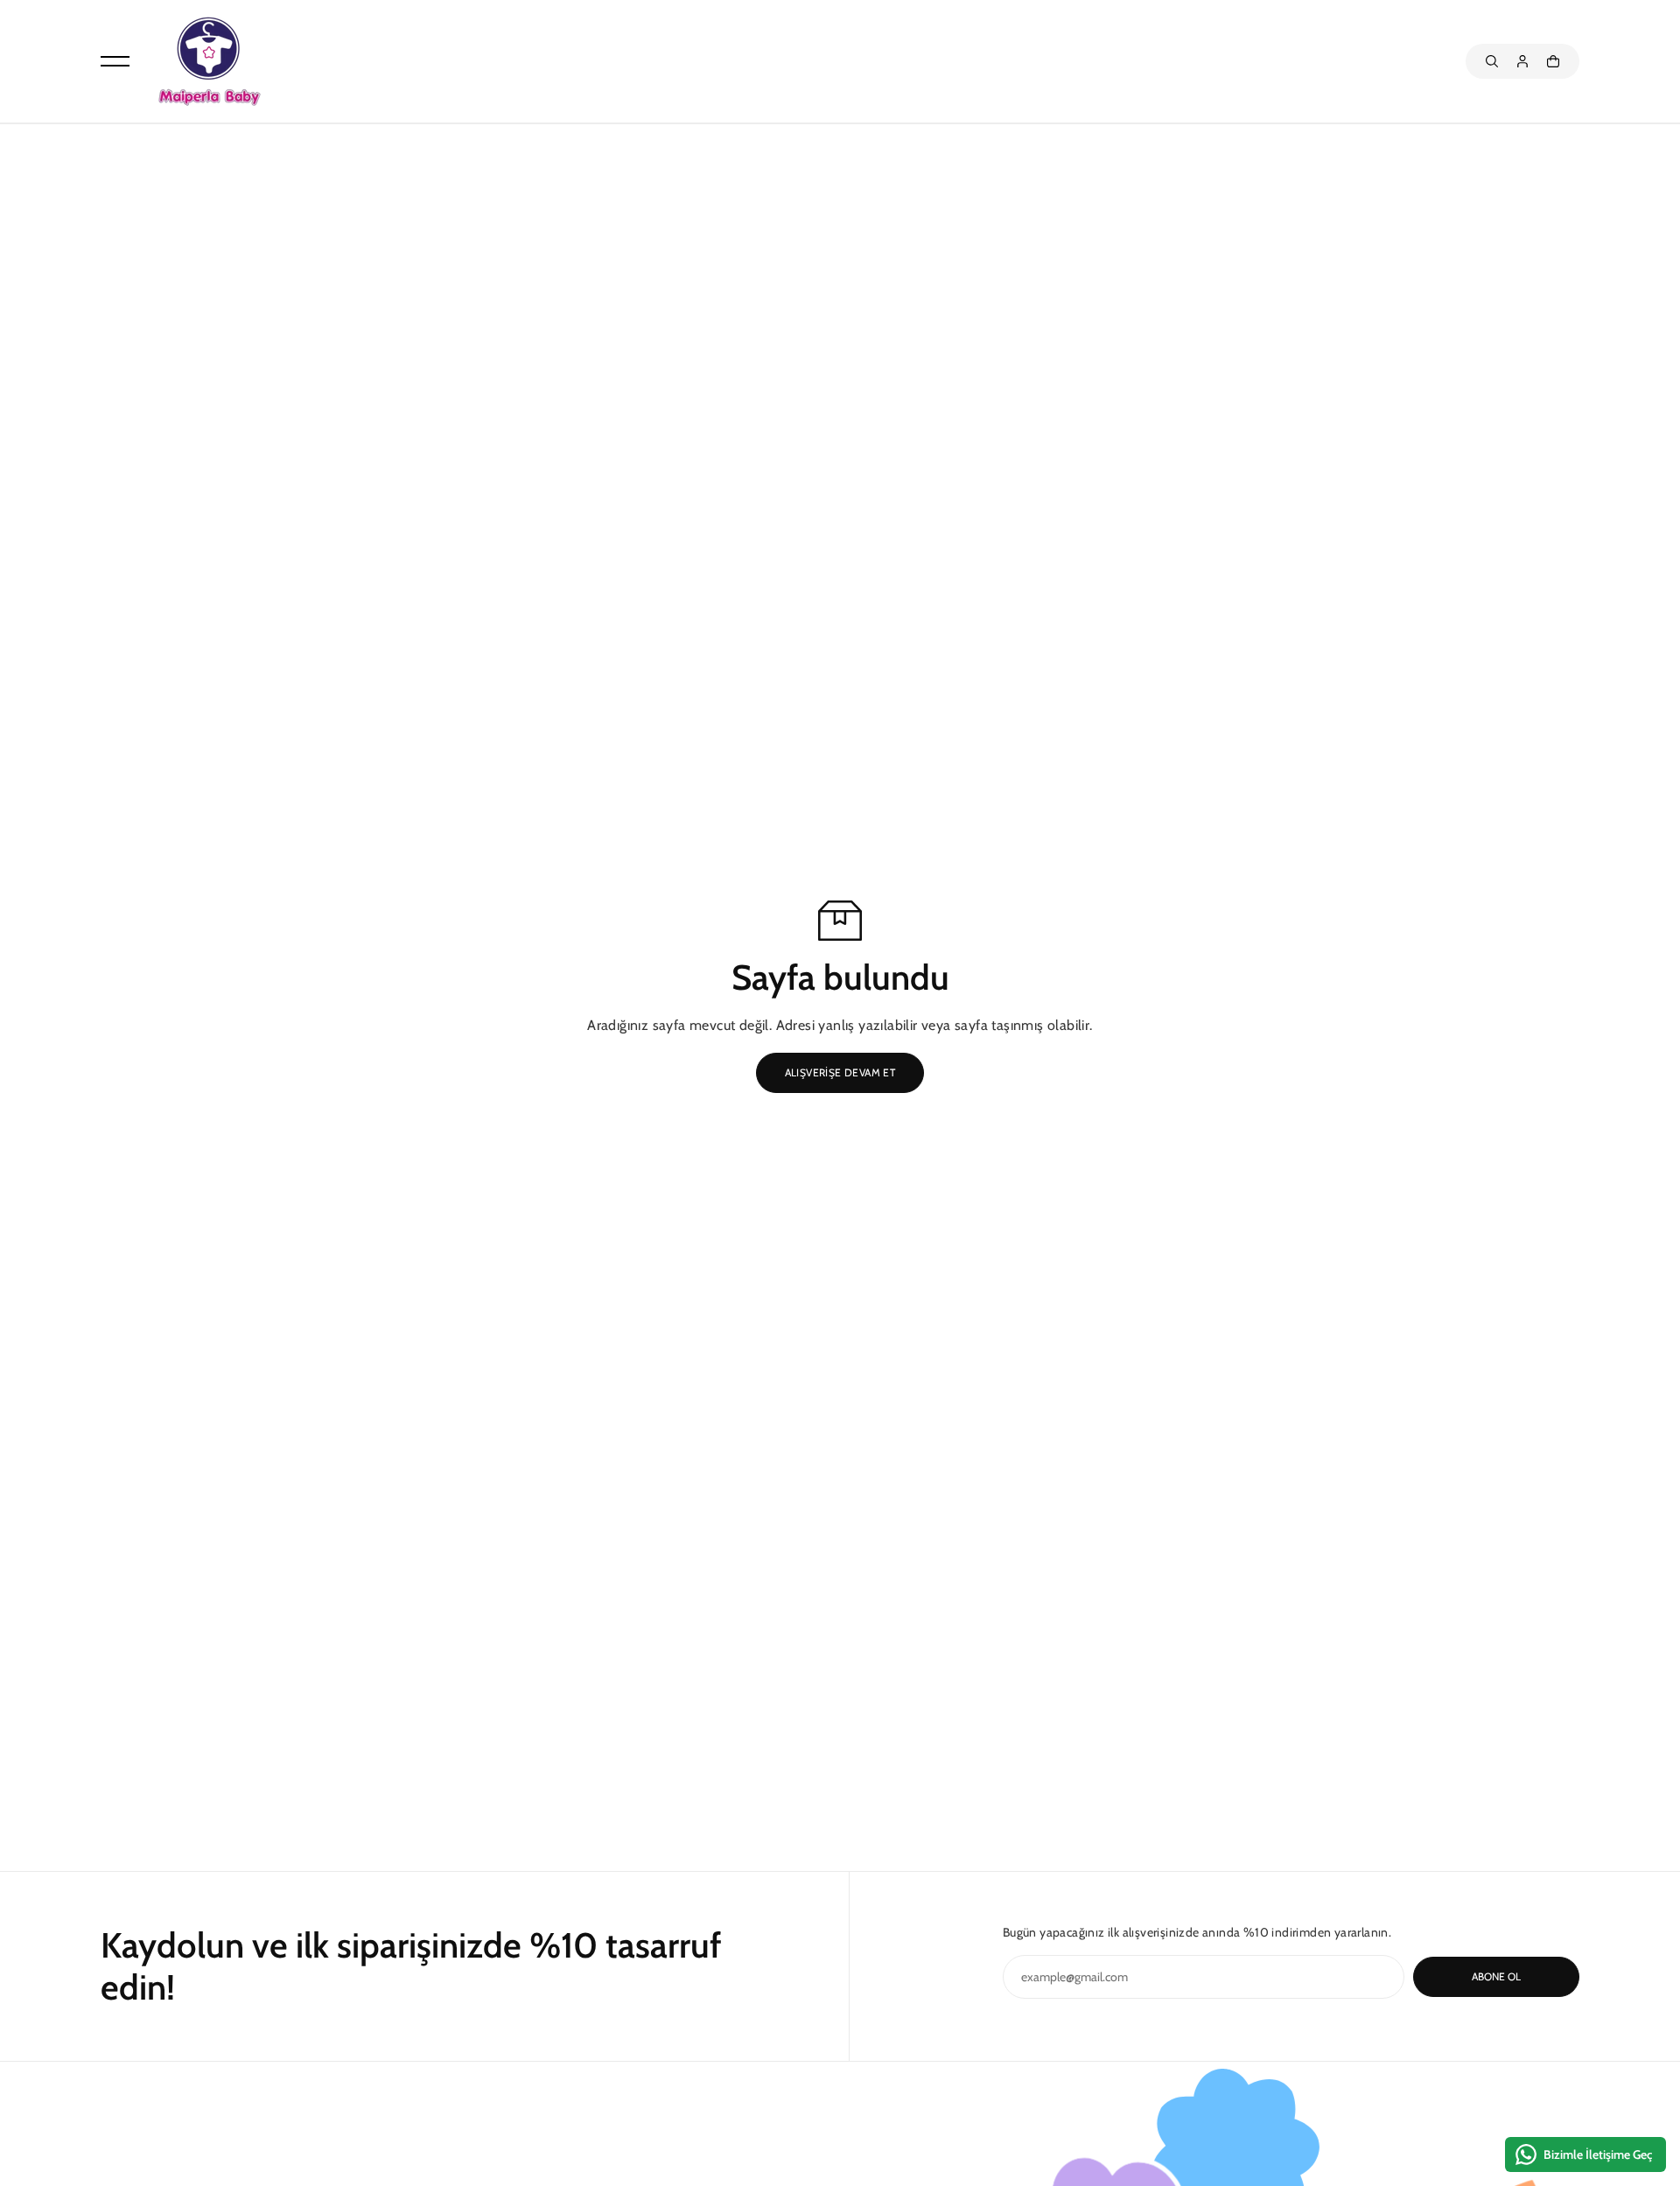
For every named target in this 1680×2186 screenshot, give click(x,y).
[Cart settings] (1553, 61)
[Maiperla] (208, 61)
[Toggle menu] (115, 61)
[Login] (1522, 61)
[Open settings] (1492, 61)
